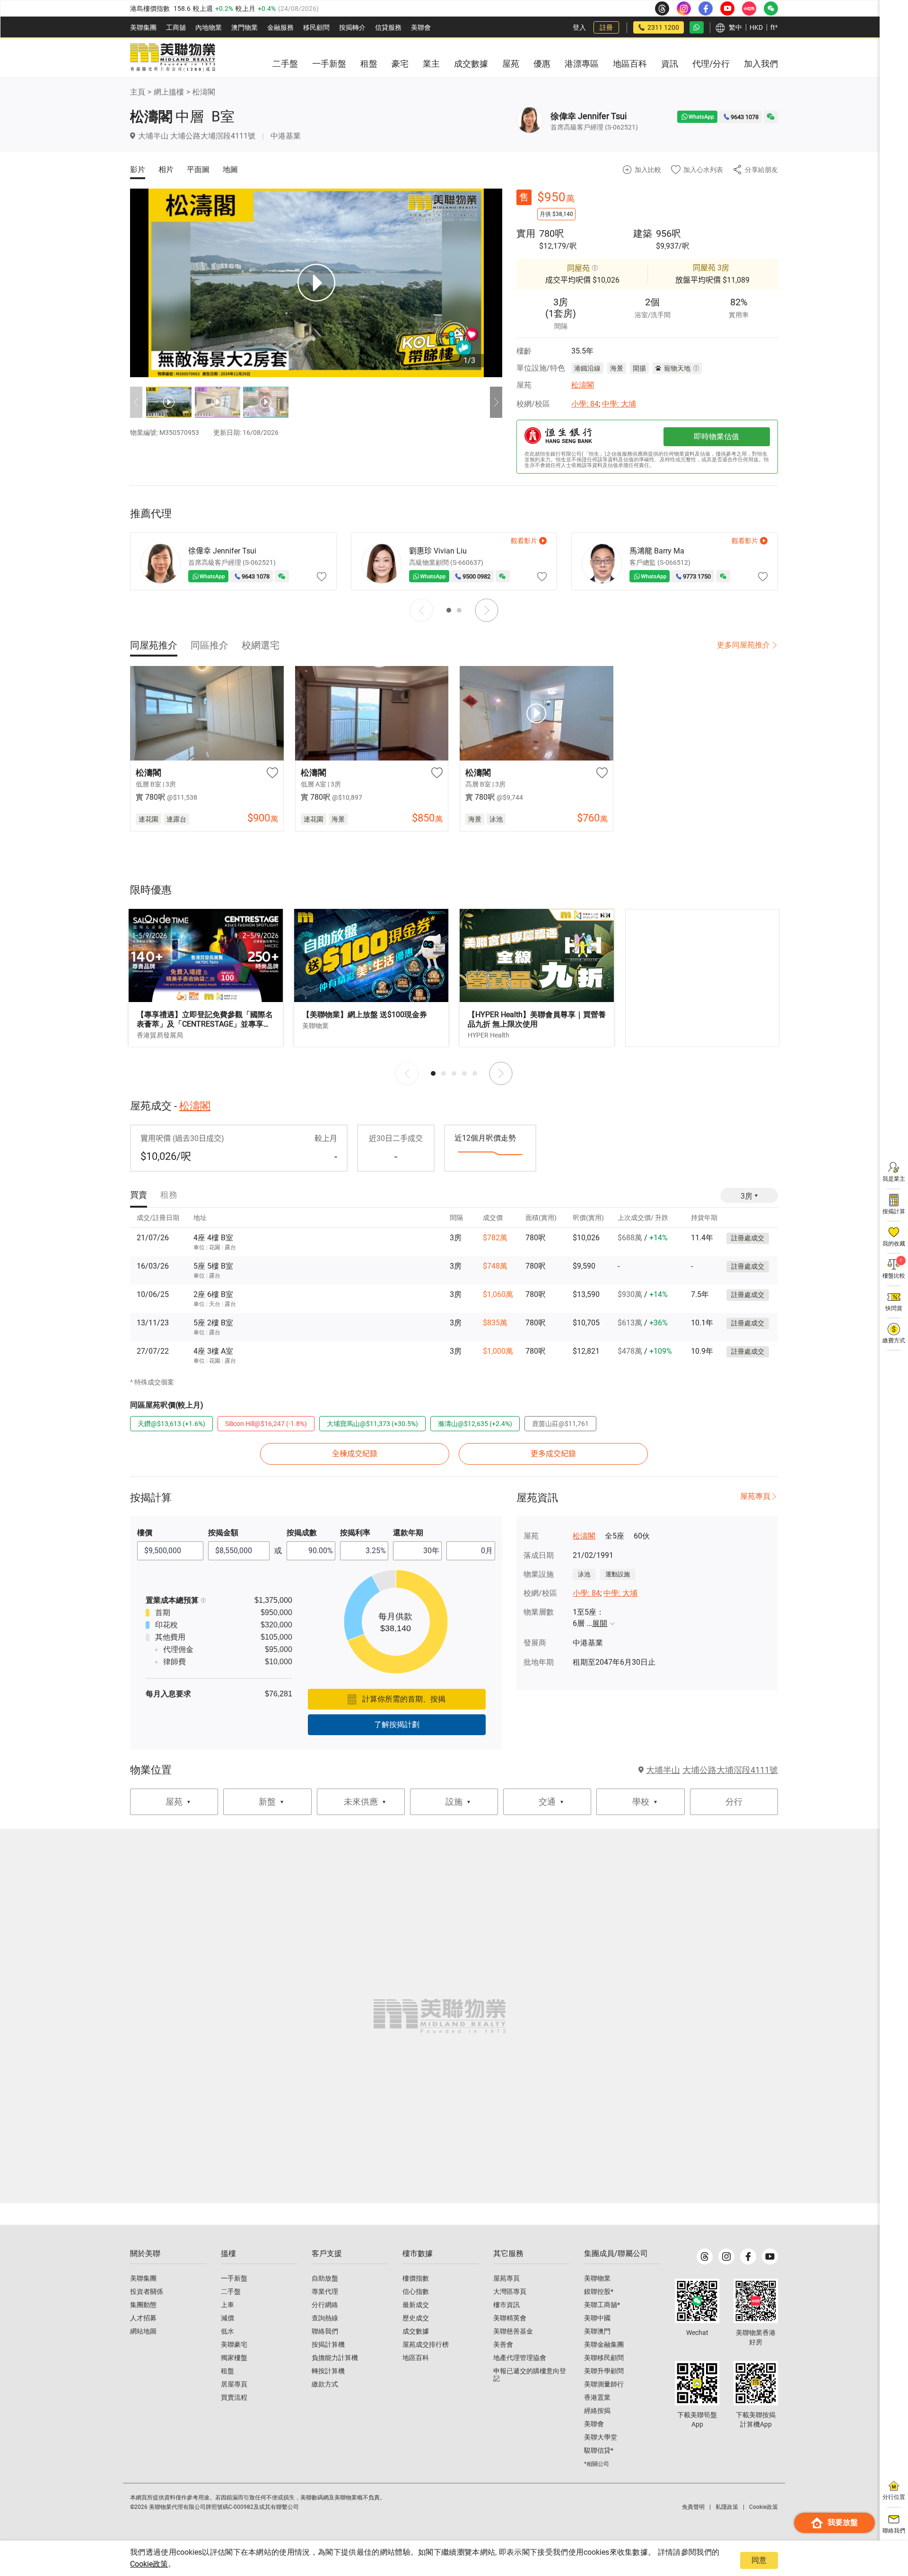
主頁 (138, 92)
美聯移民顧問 (604, 2358)
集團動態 (143, 2305)
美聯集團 (143, 27)
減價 (227, 2318)
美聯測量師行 (604, 2384)
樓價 (145, 1533)
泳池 (584, 1574)
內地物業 (209, 27)
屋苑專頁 (755, 1496)
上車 (227, 2305)
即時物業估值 (716, 437)
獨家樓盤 (234, 2358)
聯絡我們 (325, 2331)
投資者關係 (147, 2291)
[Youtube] (770, 2256)
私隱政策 (727, 2507)
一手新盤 (234, 2278)
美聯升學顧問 (604, 2371)
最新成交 (416, 2305)
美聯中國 (597, 2318)
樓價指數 (416, 2278)
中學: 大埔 (619, 404)
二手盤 (231, 2291)
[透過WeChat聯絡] (771, 117)
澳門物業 (244, 27)
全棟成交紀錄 (355, 1454)
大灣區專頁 (510, 2291)
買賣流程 (234, 2397)
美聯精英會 (510, 2318)
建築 (643, 233)
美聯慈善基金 (513, 2331)
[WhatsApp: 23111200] (697, 27)
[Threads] (705, 2256)
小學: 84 (585, 404)
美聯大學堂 (601, 2437)
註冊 (606, 27)
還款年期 (408, 1533)
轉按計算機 (328, 2371)
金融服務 (280, 27)
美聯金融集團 (604, 2344)
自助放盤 (325, 2278)
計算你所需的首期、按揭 (404, 1699)
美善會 (503, 2344)
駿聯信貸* (599, 2450)
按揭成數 (302, 1533)
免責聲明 (693, 2507)
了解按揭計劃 (397, 1725)
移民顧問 (316, 27)
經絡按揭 (597, 2411)
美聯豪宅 (234, 2344)
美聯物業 (597, 2278)
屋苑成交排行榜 (426, 2344)
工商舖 (176, 27)
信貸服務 (388, 27)
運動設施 (618, 1574)
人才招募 (143, 2318)
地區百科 (416, 2358)
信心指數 (416, 2291)
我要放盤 (843, 2522)
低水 (227, 2331)
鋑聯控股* (599, 2291)
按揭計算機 (328, 2344)
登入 (579, 27)
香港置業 (597, 2397)
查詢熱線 (325, 2318)
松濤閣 (204, 92)
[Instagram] (726, 2256)
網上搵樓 (169, 92)
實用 (526, 233)
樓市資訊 (506, 2305)
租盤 (227, 2371)
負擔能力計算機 (335, 2358)
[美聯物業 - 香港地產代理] (173, 58)
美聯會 (421, 27)
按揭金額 (223, 1533)
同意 (759, 2560)
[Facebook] (748, 2256)
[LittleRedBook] (756, 2301)
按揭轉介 (352, 27)
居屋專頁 (234, 2384)
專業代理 (325, 2291)
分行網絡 (325, 2305)
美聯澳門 (597, 2331)
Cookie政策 (149, 2564)
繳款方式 (325, 2384)
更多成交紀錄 (553, 1454)
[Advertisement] (702, 978)
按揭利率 (355, 1533)
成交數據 (416, 2331)
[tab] (154, 645)
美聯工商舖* (602, 2305)
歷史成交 (416, 2318)
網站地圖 (143, 2331)
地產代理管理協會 (520, 2358)
